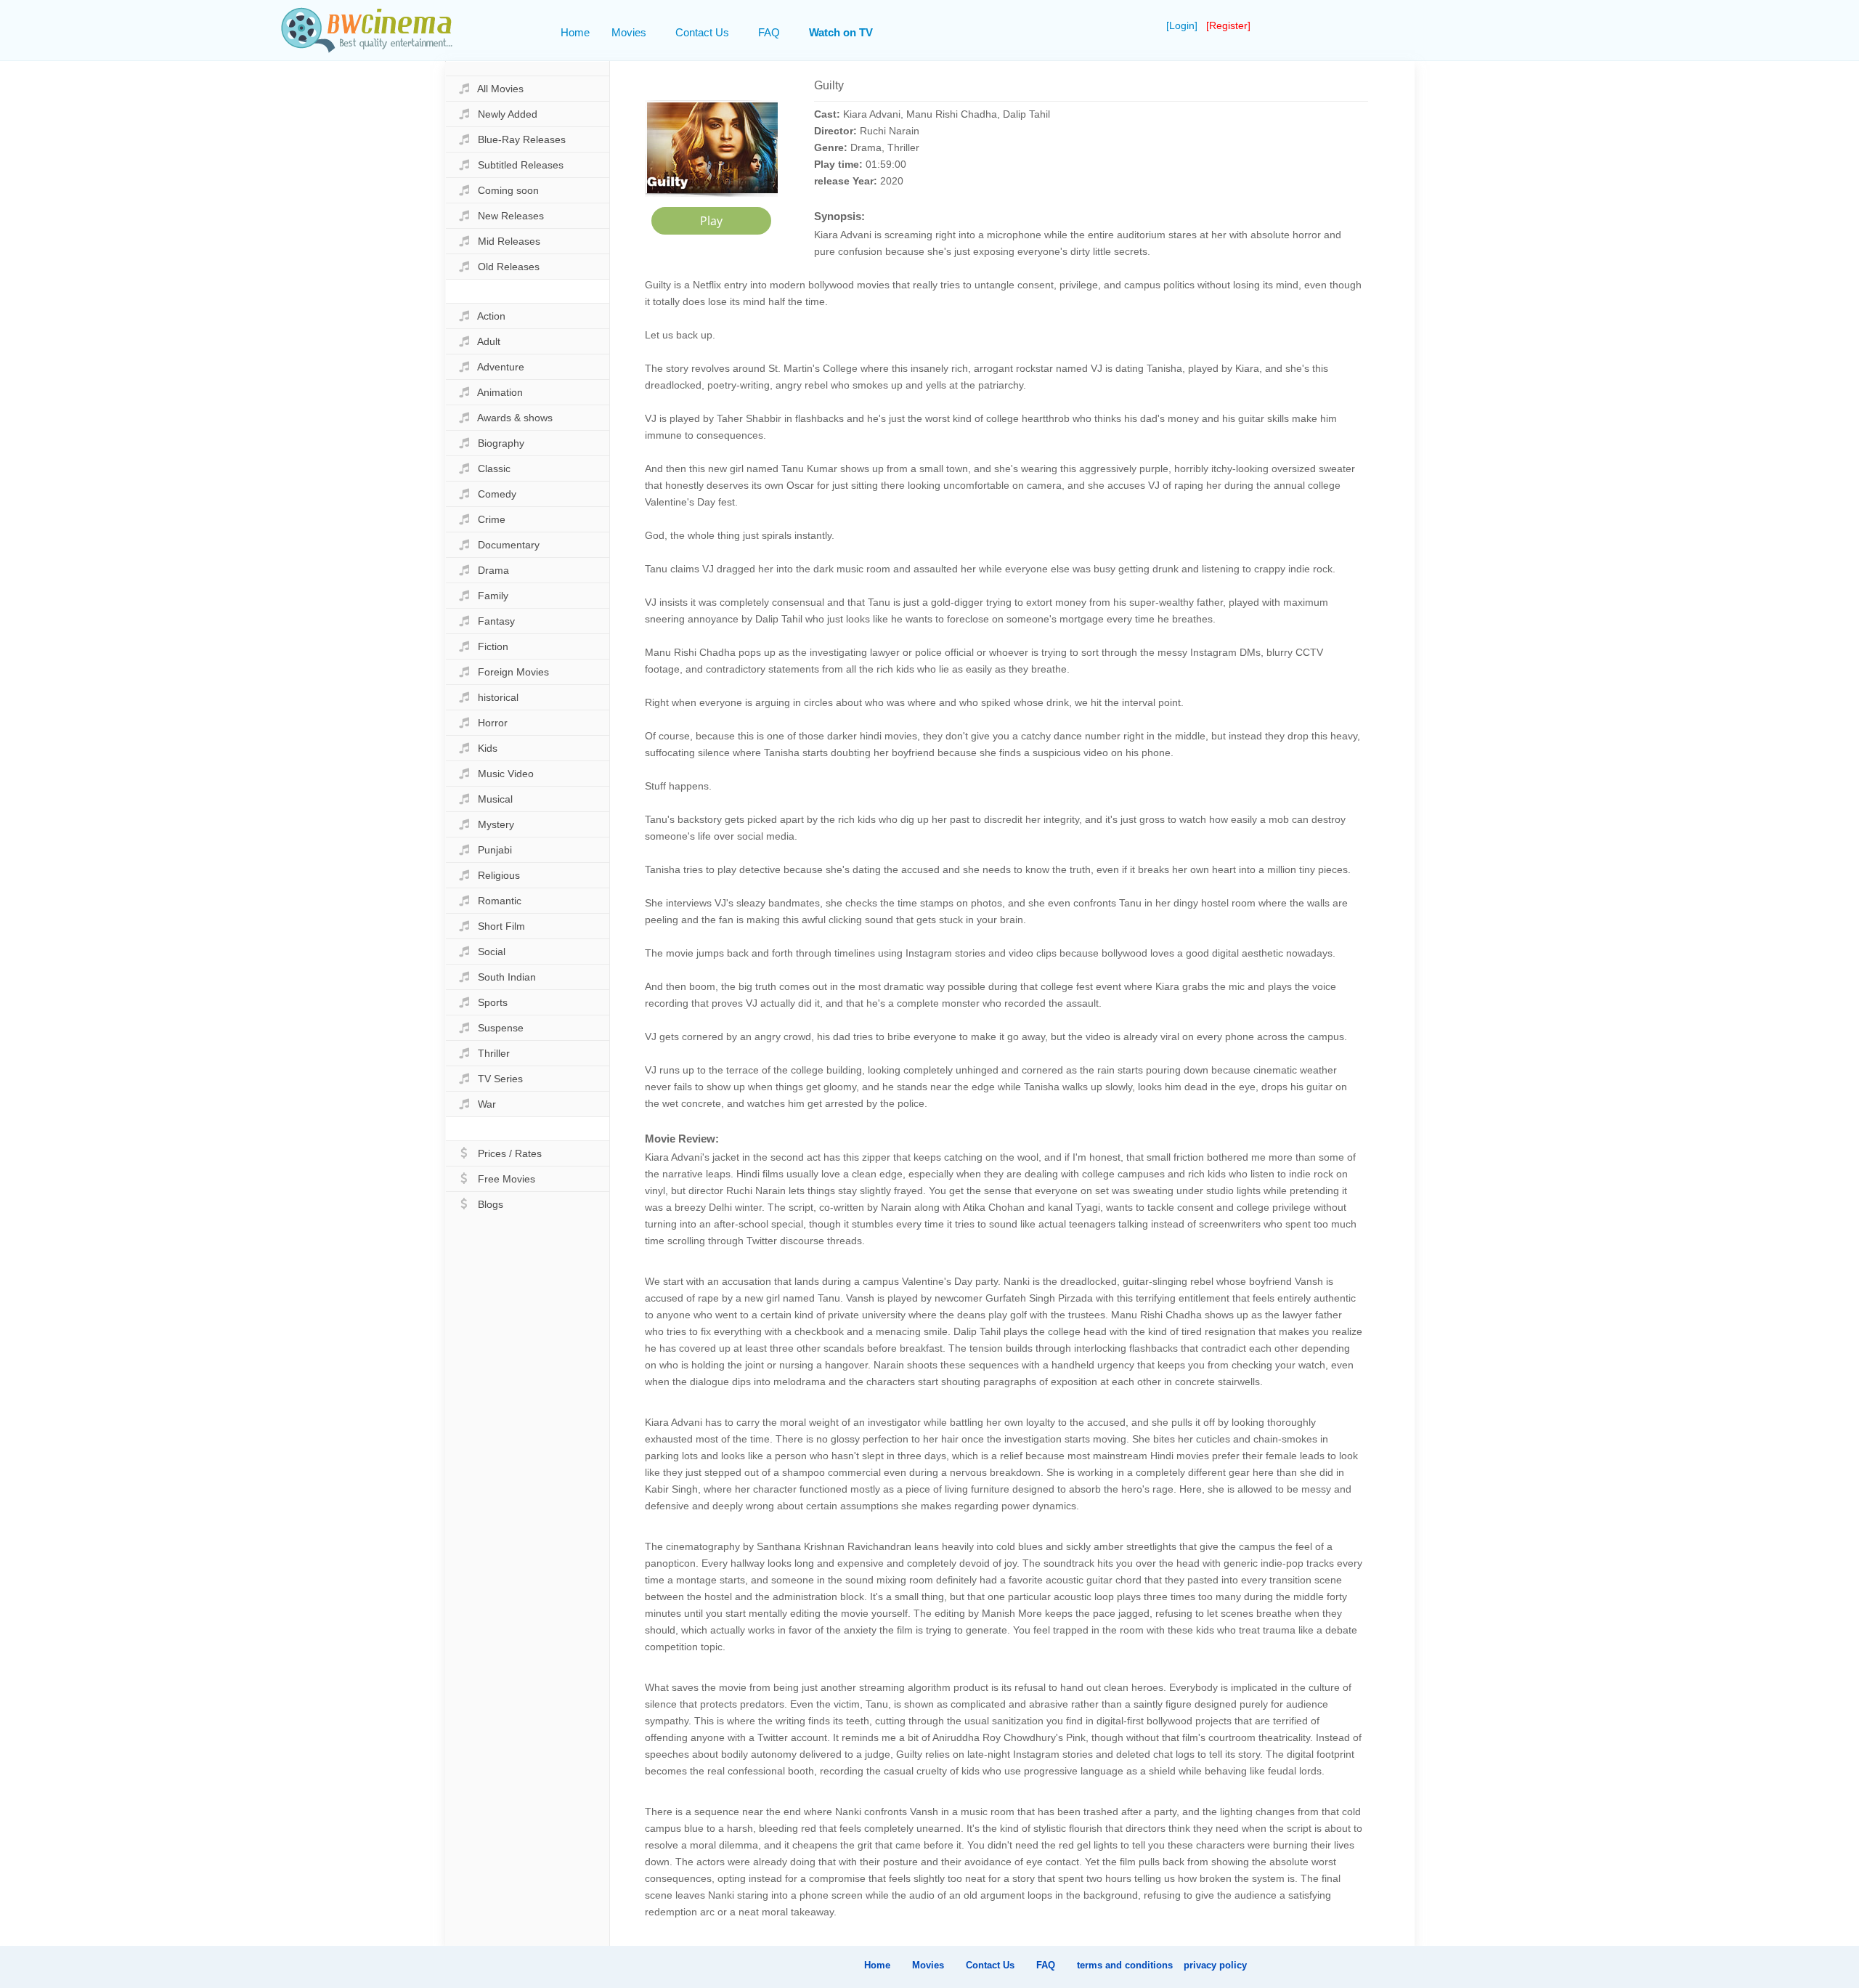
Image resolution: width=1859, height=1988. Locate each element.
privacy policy (1215, 1965)
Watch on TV (841, 32)
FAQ (769, 32)
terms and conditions (1125, 1965)
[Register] (1228, 25)
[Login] (1183, 25)
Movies (629, 32)
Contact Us (702, 32)
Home (575, 32)
